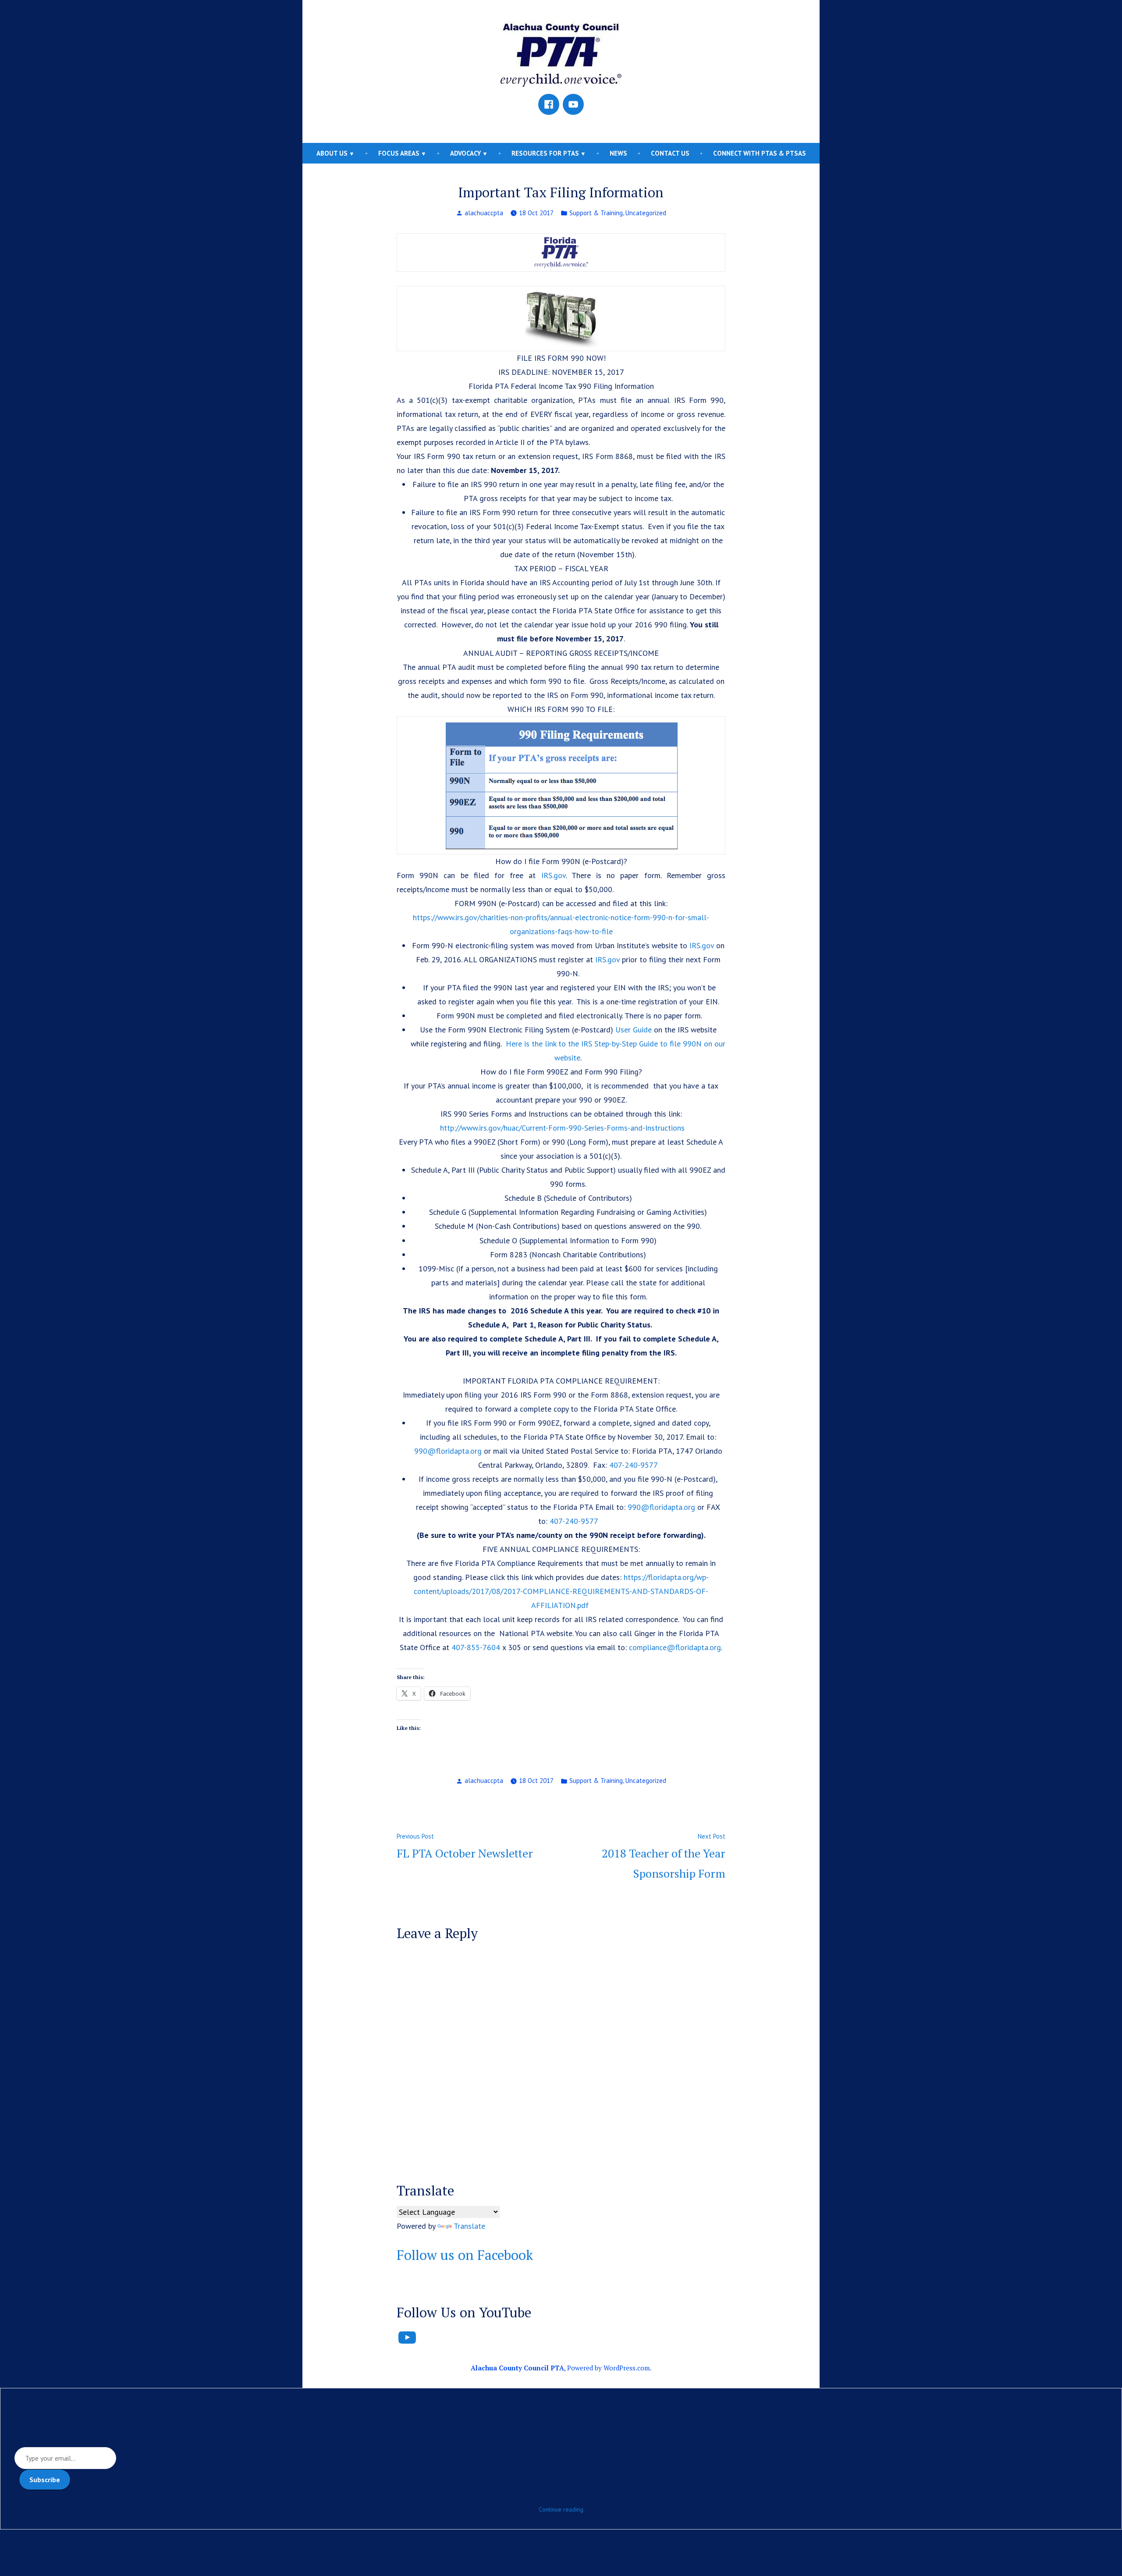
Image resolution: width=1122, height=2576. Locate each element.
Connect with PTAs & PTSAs (760, 153)
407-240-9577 (634, 1465)
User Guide (634, 1030)
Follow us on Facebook (465, 2255)
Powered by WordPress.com (608, 2368)
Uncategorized (646, 213)
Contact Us (670, 153)
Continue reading (561, 2509)
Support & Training (596, 213)
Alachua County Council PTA (517, 2368)
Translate (469, 2226)
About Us (332, 153)
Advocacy (465, 153)
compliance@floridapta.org (675, 1647)
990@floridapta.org (448, 1451)
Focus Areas (399, 153)
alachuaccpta (484, 213)
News (618, 153)
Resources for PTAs (545, 153)
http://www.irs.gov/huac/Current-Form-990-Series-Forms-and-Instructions (562, 1128)
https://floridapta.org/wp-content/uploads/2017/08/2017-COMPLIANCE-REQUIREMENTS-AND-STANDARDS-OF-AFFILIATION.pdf (561, 1591)
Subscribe (45, 2480)
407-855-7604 (476, 1647)
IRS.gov (554, 875)
